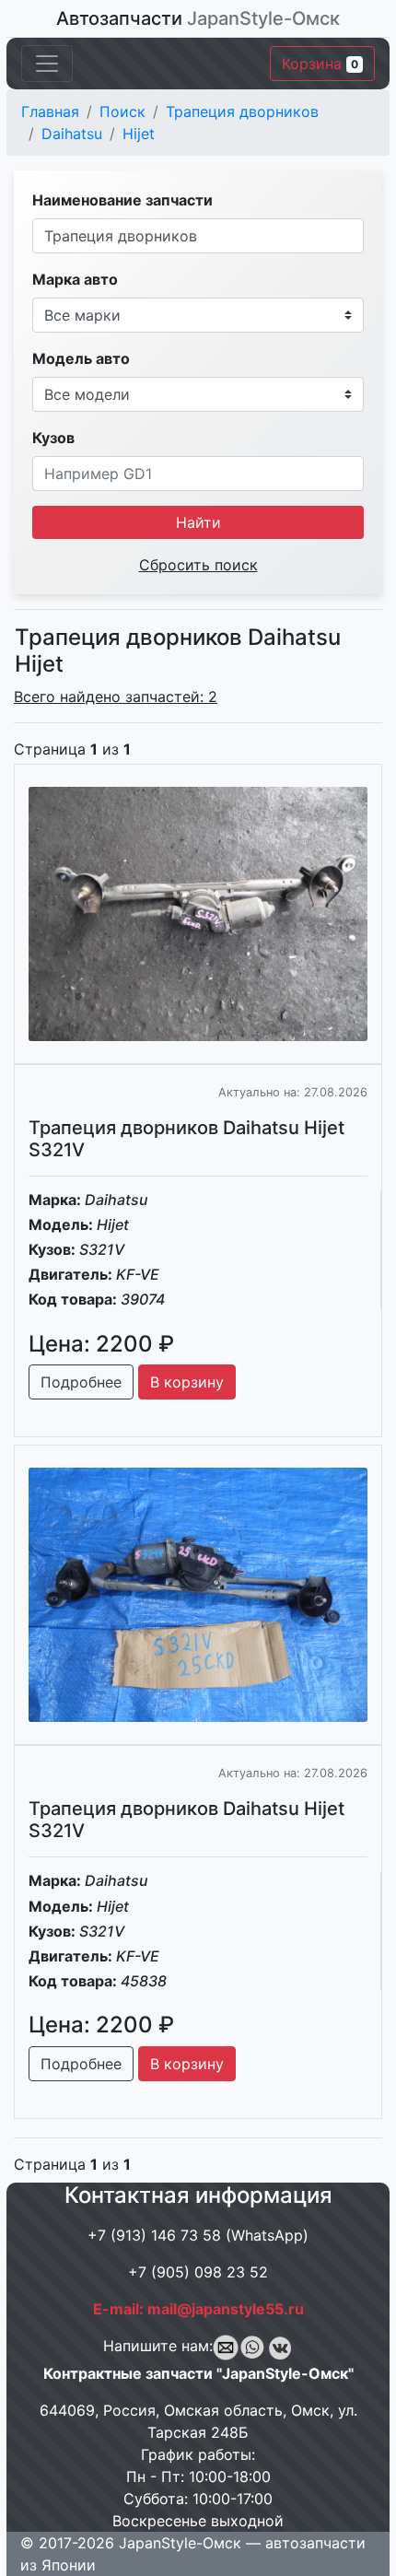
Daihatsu (72, 134)
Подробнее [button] (81, 1382)
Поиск (122, 111)
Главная (50, 111)
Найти (198, 522)
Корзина (320, 64)
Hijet (139, 134)
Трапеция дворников (242, 111)
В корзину (187, 1382)
